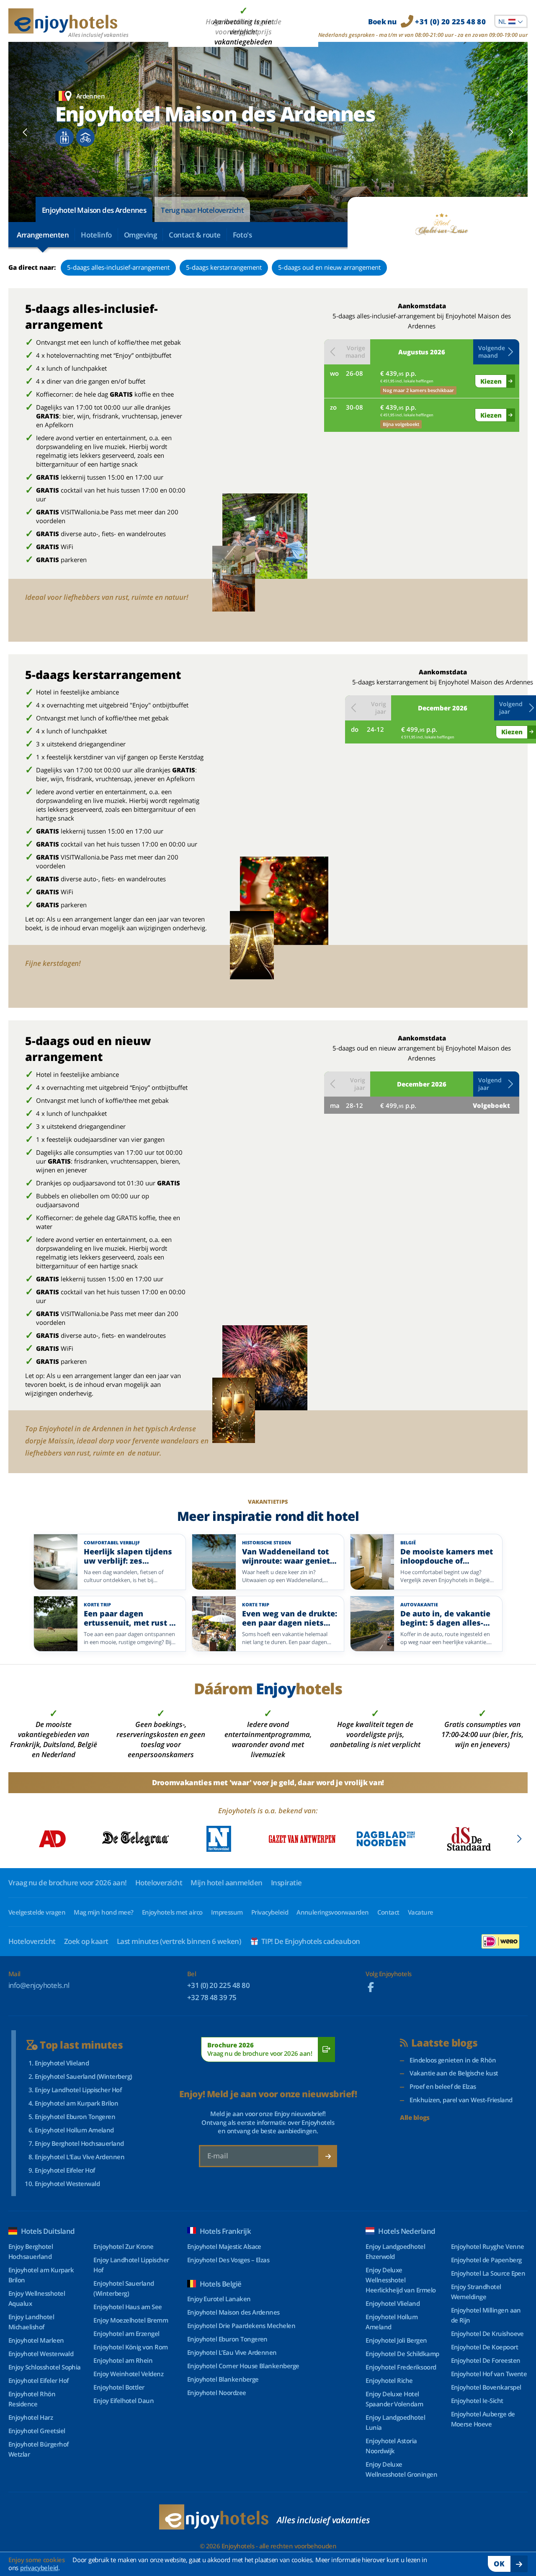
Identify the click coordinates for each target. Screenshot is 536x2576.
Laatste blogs (445, 2043)
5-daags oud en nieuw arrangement (329, 267)
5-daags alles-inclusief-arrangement (118, 267)
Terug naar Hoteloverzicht (202, 210)
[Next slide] (511, 132)
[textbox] (511, 21)
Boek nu (427, 22)
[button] (496, 352)
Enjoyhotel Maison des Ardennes (94, 210)
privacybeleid (39, 2568)
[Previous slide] (25, 132)
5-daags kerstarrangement (224, 267)
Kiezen (491, 381)
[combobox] (511, 21)
